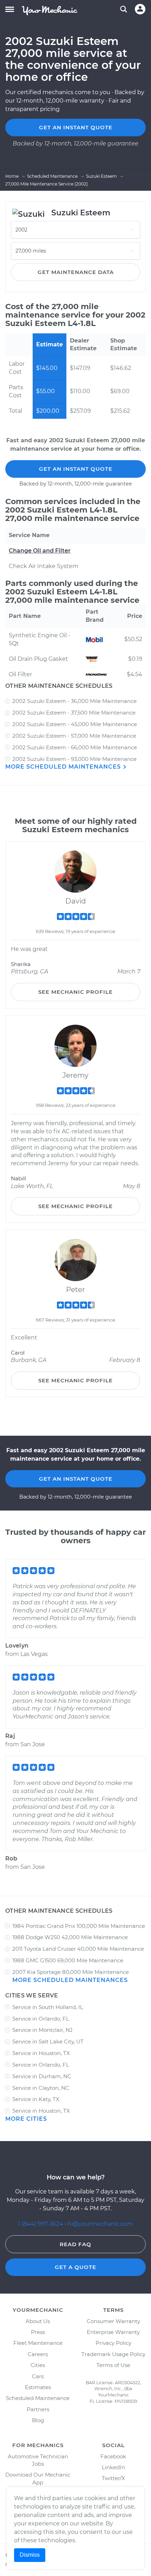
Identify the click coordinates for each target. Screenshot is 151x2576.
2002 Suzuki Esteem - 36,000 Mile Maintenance (74, 701)
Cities (38, 2365)
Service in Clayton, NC (41, 2088)
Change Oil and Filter (40, 551)
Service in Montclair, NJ (42, 2030)
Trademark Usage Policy (113, 2354)
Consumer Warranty (113, 2321)
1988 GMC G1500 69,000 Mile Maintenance (68, 1960)
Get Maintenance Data (76, 272)
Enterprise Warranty (113, 2332)
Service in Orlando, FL (41, 2019)
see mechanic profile (75, 992)
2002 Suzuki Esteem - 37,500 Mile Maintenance (74, 713)
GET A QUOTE (75, 2267)
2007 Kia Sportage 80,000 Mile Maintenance (71, 1972)
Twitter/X (113, 2478)
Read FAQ (75, 2244)
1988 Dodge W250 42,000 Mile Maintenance (70, 1937)
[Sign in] (140, 9)
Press (38, 2332)
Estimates (38, 2387)
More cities (26, 2119)
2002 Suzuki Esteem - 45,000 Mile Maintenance (75, 724)
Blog (38, 2420)
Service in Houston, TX (41, 2053)
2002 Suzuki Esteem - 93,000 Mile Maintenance (74, 759)
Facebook (113, 2456)
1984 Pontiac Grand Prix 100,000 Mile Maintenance (79, 1926)
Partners (38, 2409)
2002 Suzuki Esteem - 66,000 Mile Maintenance (75, 747)
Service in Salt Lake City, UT (48, 2042)
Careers (38, 2354)
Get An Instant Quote (76, 469)
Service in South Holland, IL (48, 2007)
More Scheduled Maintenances (64, 767)
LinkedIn (113, 2467)
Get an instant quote (76, 127)
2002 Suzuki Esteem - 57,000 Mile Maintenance (74, 736)
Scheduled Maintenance (38, 2398)
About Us (38, 2321)
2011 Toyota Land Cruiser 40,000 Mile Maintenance (78, 1949)
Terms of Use (113, 2365)
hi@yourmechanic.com (100, 2224)
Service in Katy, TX (36, 2099)
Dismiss (30, 2555)
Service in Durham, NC (42, 2076)
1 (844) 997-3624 (41, 2224)
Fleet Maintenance (38, 2343)
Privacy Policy (113, 2343)
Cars (38, 2376)
